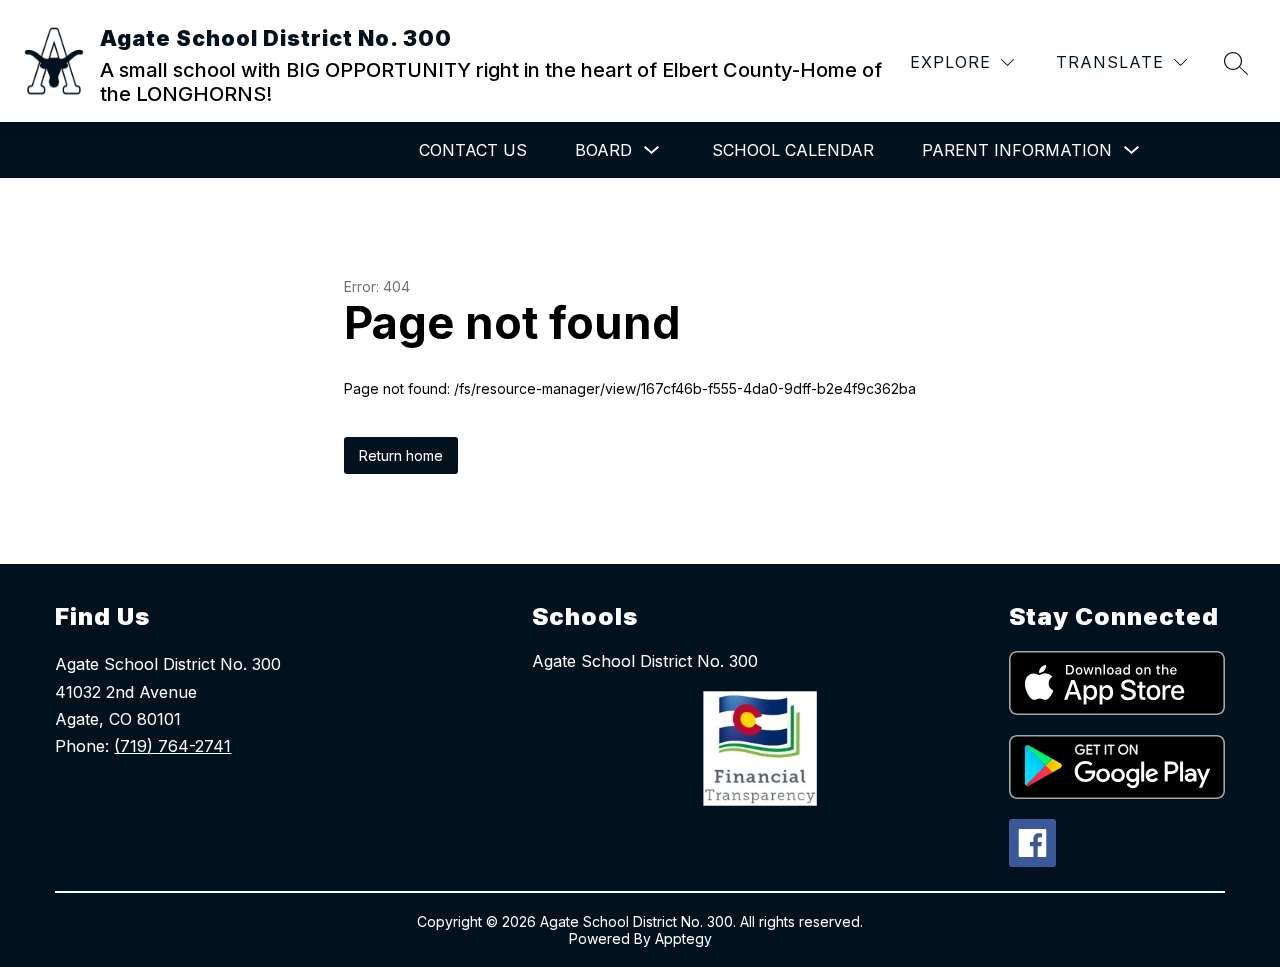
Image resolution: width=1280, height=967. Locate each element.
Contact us (473, 150)
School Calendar (793, 150)
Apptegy (683, 938)
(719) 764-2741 (172, 746)
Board (603, 150)
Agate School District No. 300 (645, 661)
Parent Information (1017, 150)
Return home (401, 455)
